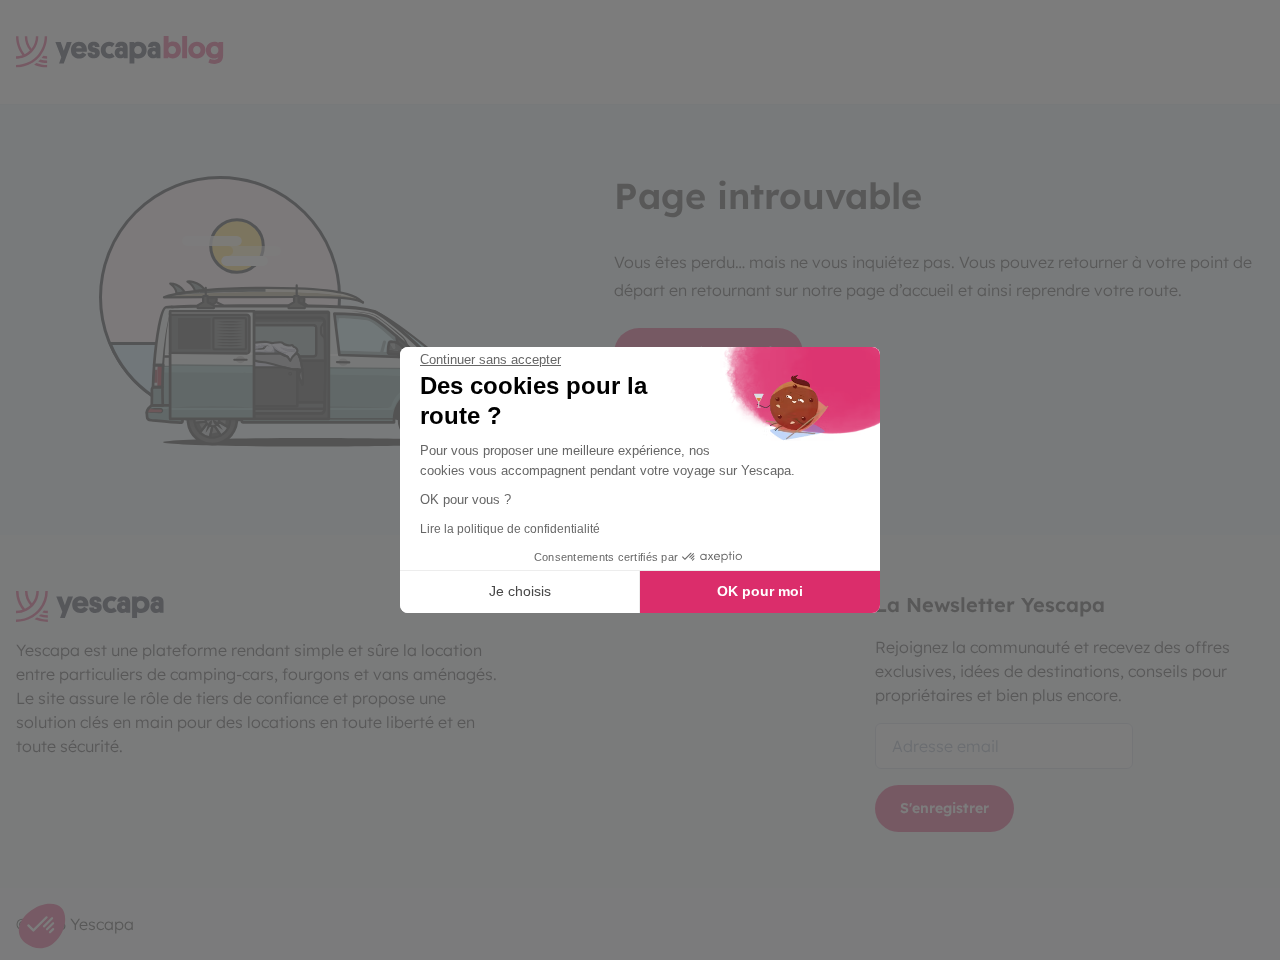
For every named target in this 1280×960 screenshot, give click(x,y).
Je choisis (520, 591)
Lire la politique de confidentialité (510, 529)
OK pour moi (760, 591)
